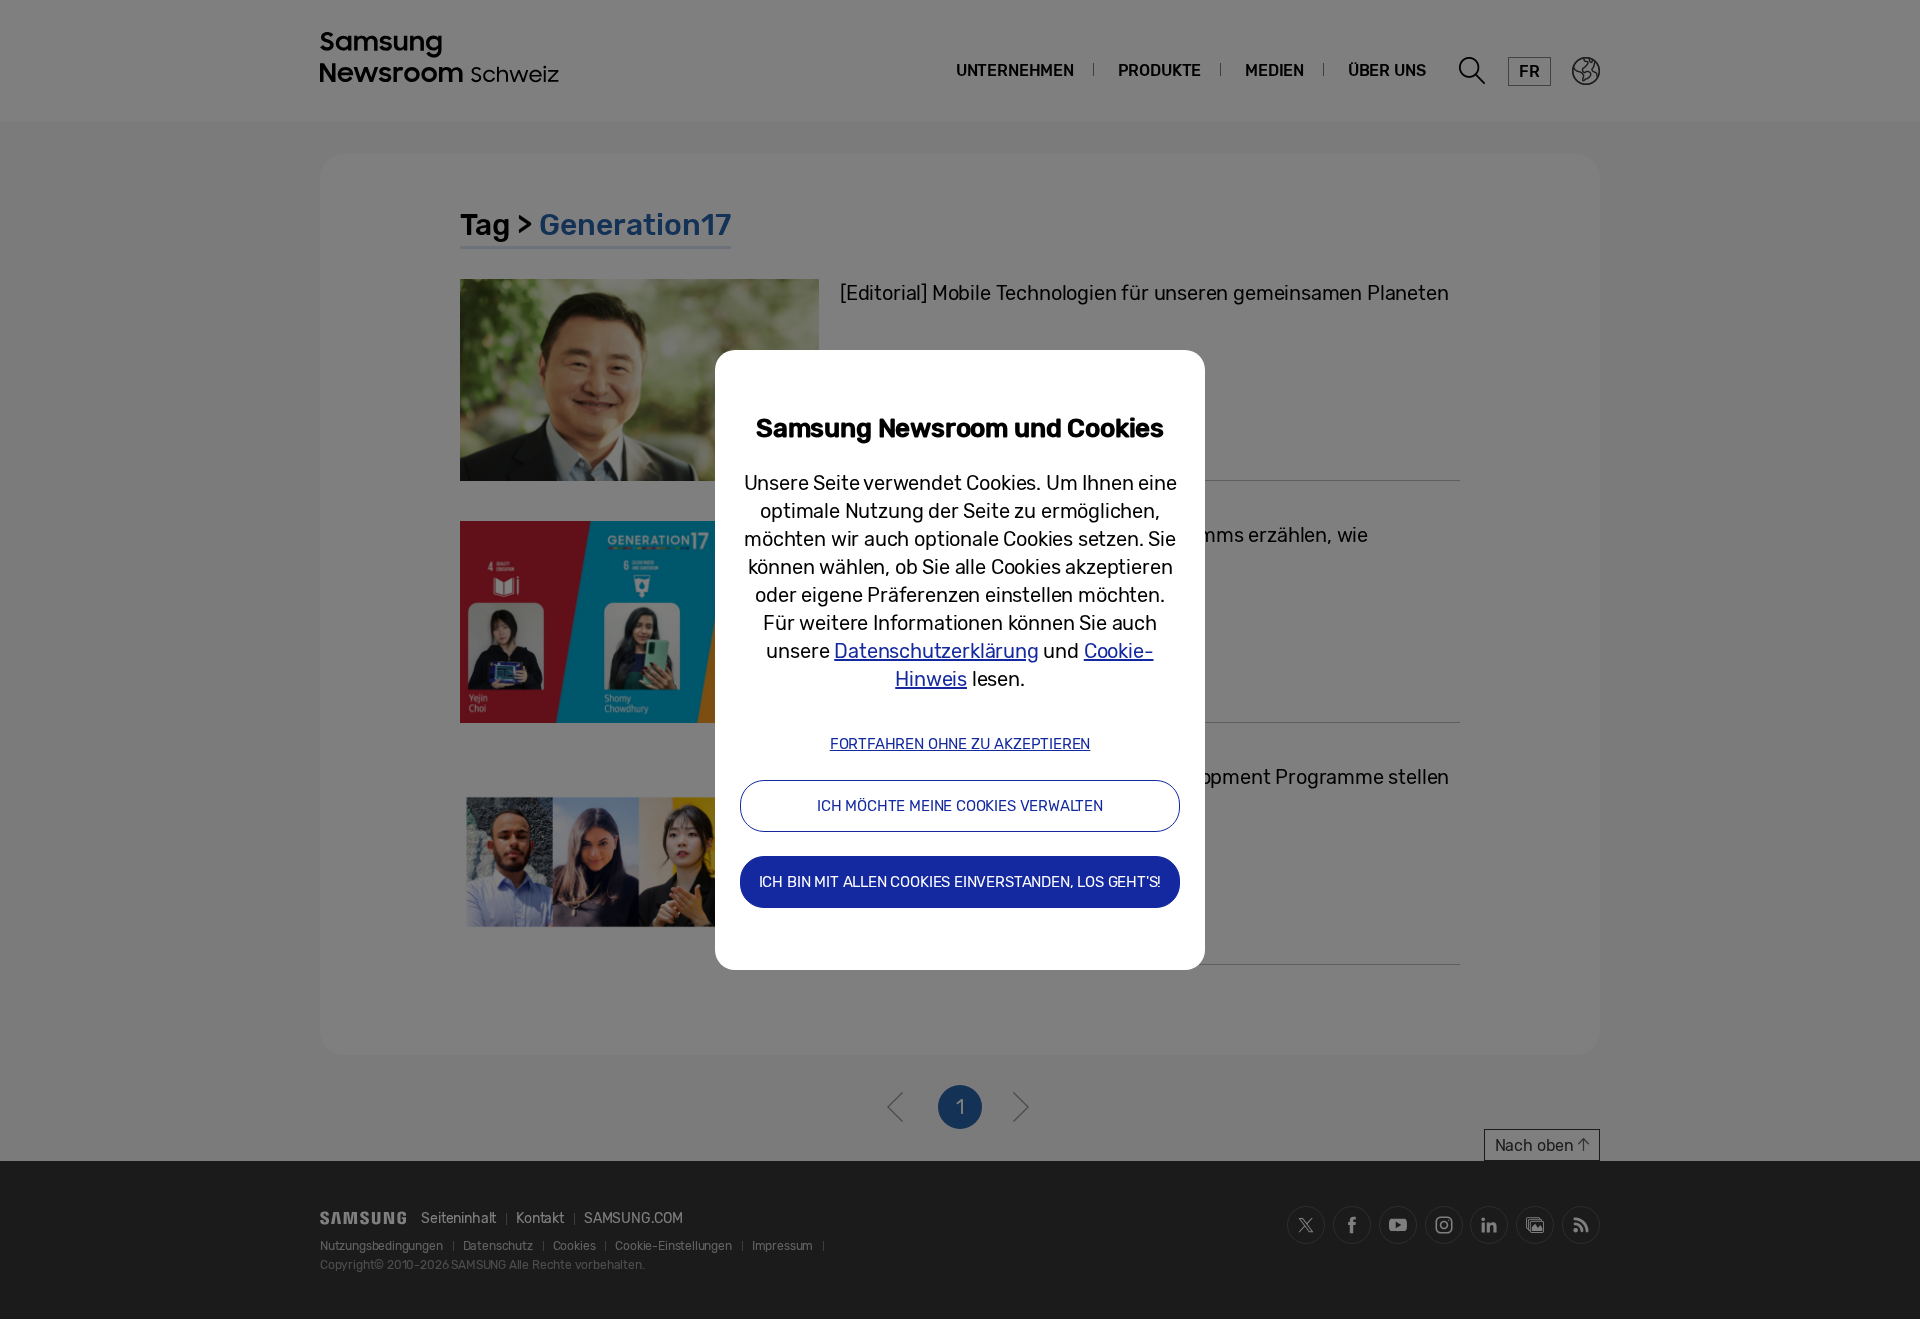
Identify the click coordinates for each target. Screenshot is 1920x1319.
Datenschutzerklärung (936, 651)
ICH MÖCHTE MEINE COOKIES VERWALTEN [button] (960, 806)
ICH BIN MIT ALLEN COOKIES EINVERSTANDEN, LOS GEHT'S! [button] (960, 882)
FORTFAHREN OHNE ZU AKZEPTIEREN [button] (960, 744)
